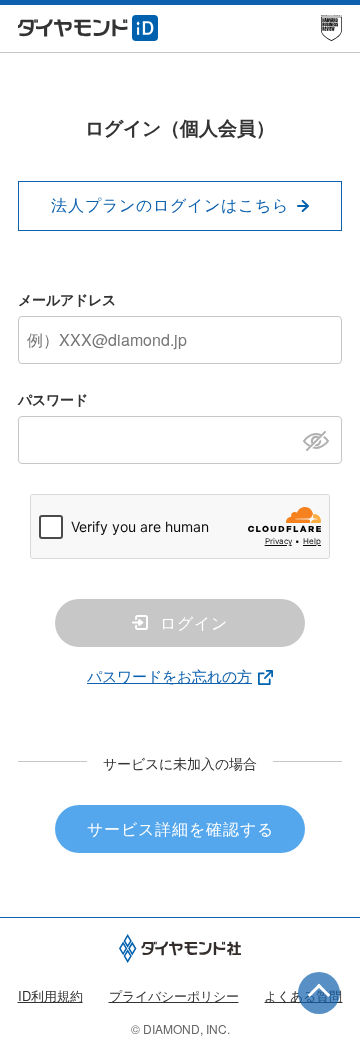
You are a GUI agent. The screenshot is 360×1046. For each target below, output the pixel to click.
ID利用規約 (50, 995)
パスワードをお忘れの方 (169, 675)
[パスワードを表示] (321, 439)
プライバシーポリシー (174, 995)
